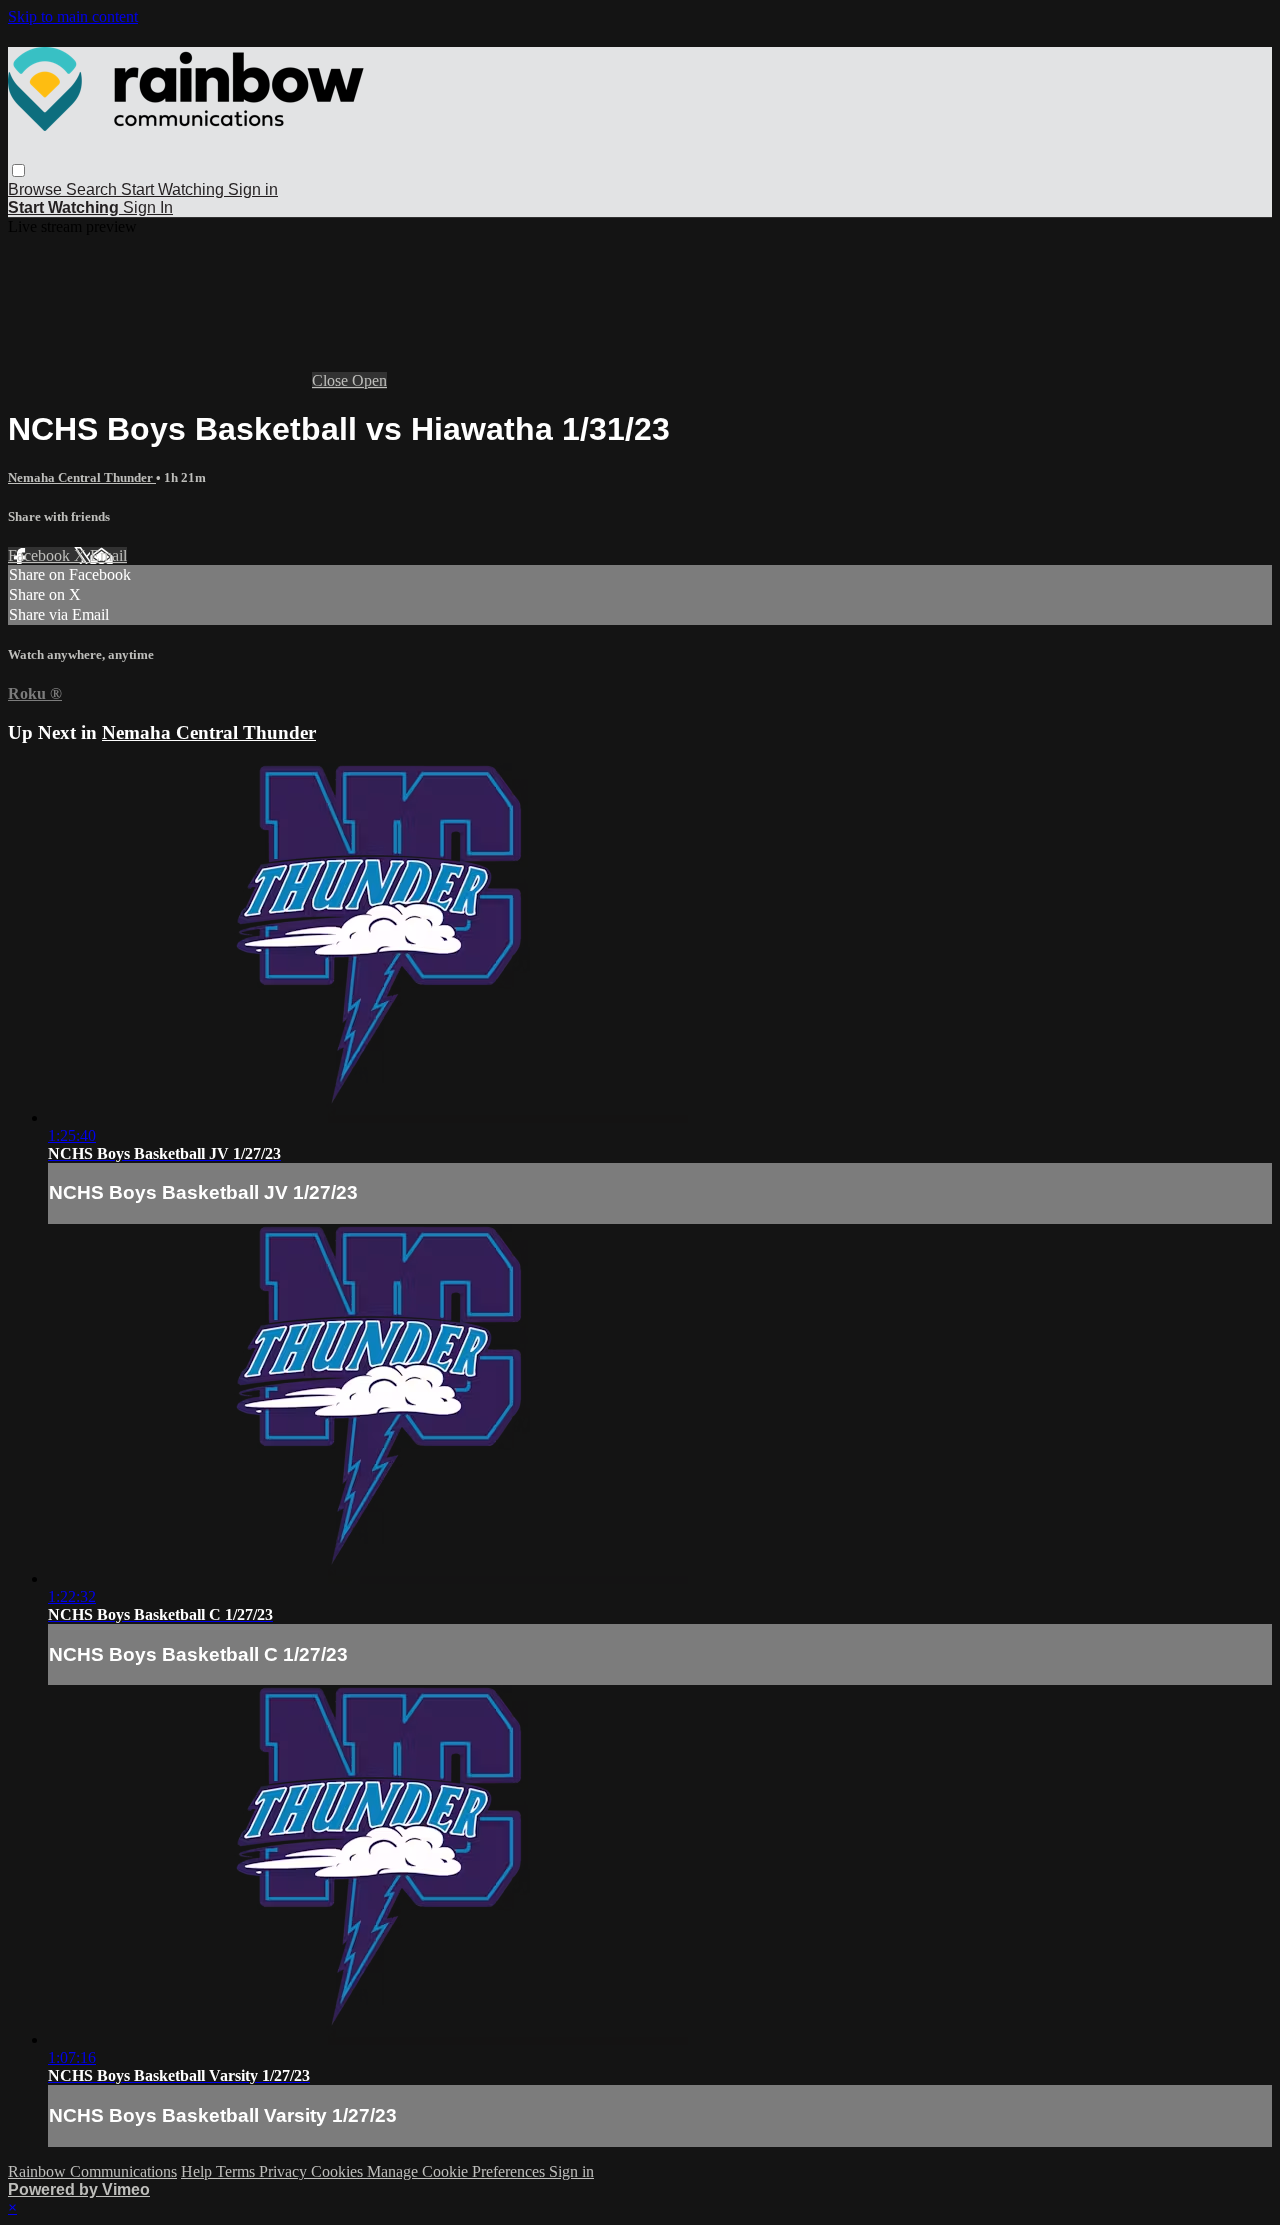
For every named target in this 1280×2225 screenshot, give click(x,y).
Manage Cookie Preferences (458, 2171)
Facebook (41, 555)
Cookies (339, 2171)
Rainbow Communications (92, 2171)
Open (369, 380)
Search (93, 189)
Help (198, 2171)
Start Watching (174, 189)
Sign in (253, 189)
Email (108, 555)
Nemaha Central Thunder (82, 477)
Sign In (148, 207)
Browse (37, 189)
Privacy (285, 2171)
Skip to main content (73, 16)
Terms (237, 2171)
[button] (18, 170)
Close (332, 380)
